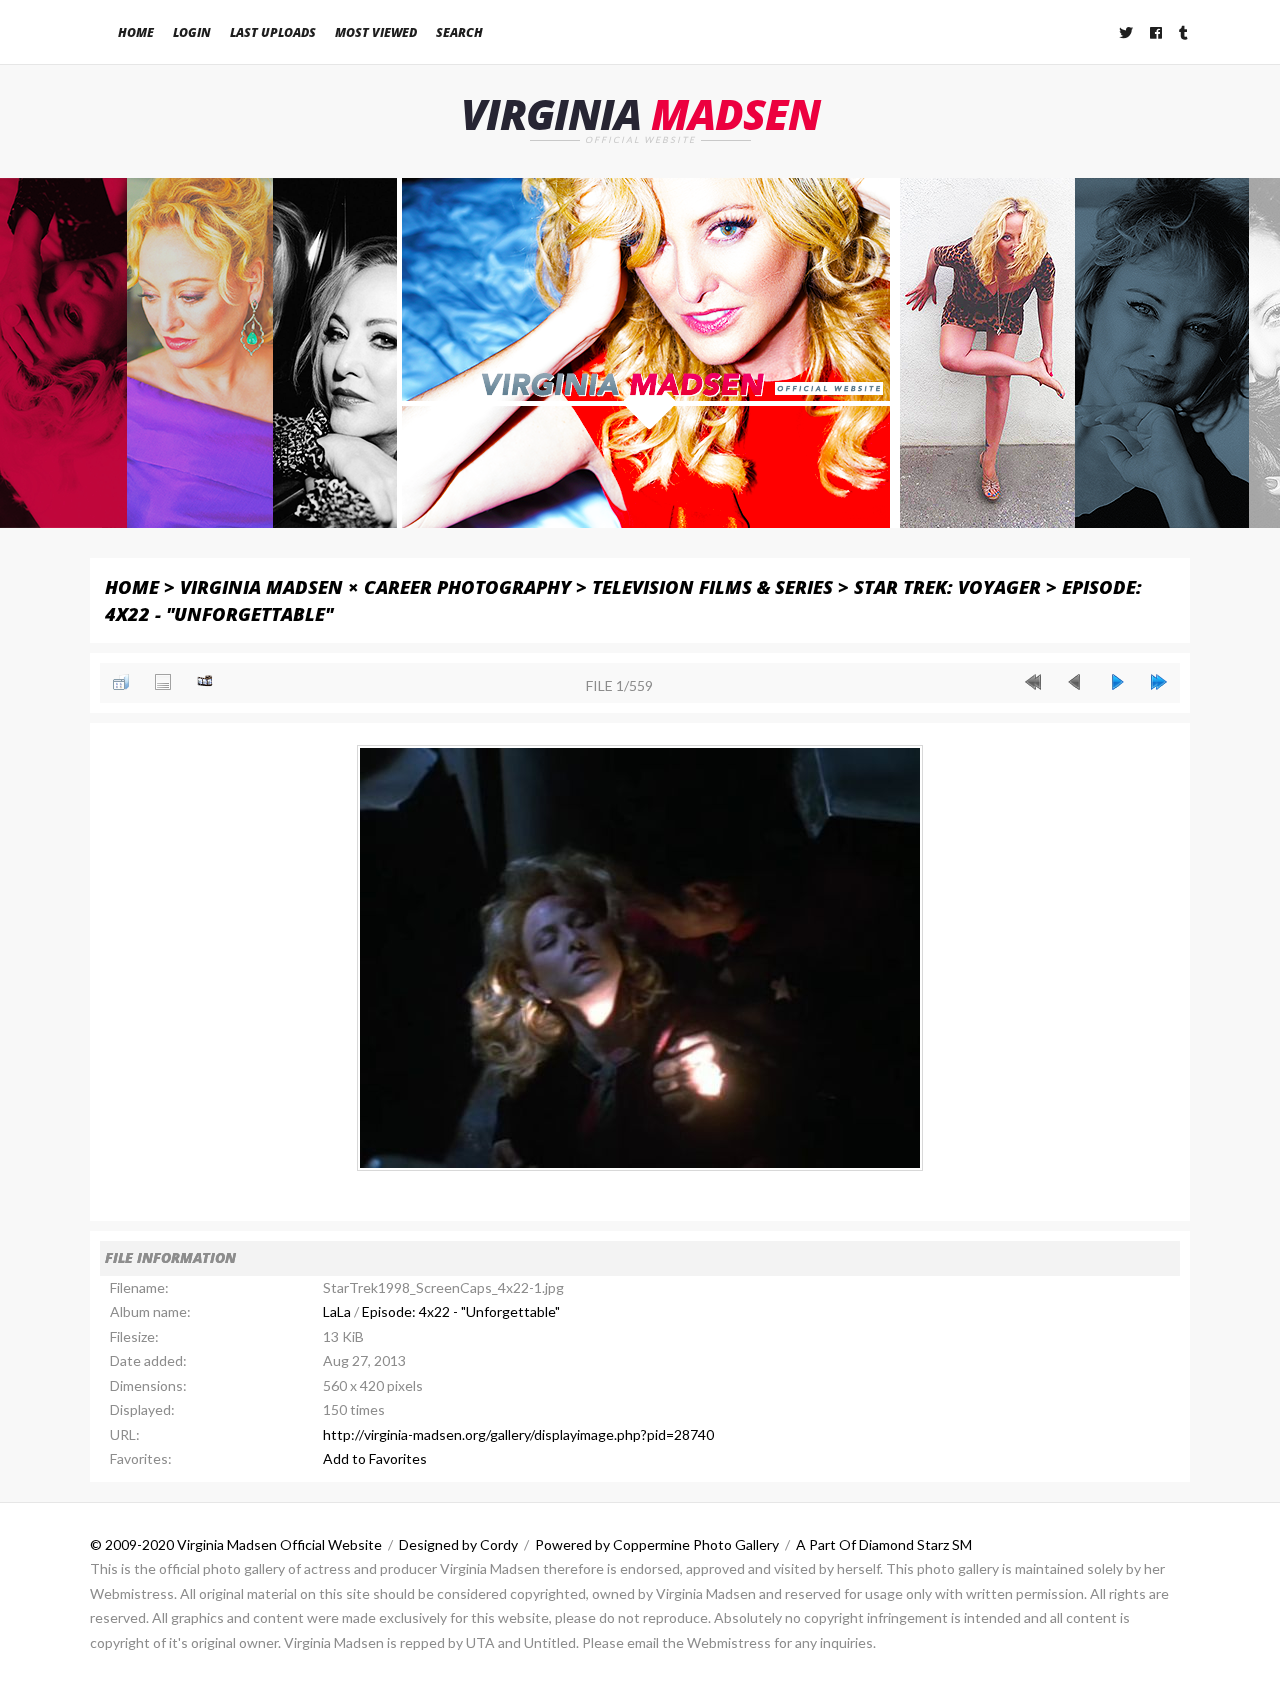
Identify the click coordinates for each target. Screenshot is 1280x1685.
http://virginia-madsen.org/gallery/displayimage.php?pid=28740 (518, 1434)
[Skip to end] (1159, 682)
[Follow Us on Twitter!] (1127, 32)
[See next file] (1117, 682)
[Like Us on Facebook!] (1157, 32)
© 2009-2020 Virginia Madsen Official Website (236, 1544)
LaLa (337, 1311)
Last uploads (273, 32)
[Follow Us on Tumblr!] (1184, 32)
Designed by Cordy (458, 1544)
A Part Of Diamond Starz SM (884, 1544)
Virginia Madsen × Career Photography (375, 586)
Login (192, 32)
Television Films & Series (712, 586)
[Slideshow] (205, 682)
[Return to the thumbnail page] (121, 682)
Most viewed (376, 32)
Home (136, 32)
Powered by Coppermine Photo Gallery (657, 1544)
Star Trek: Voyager (947, 586)
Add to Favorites (375, 1458)
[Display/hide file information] (163, 682)
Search (459, 32)
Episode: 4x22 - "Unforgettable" (461, 1311)
